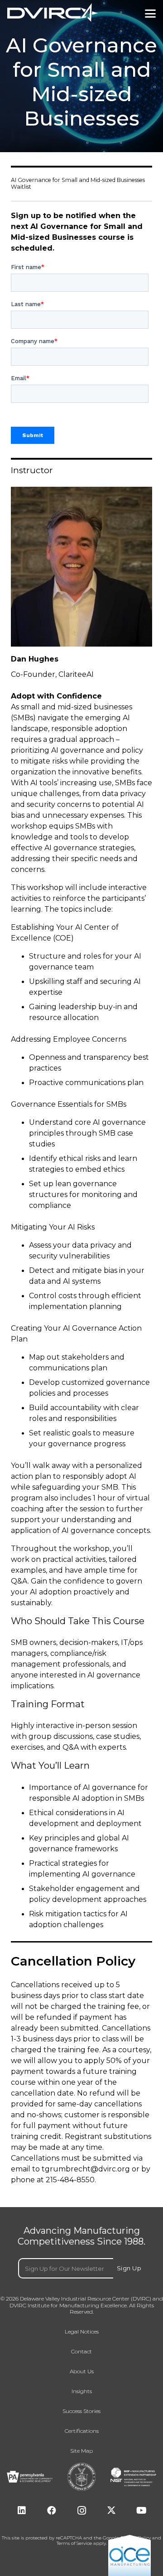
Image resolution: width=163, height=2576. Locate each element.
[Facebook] (52, 2511)
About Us (82, 2371)
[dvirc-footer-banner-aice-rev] (129, 2555)
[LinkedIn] (22, 2511)
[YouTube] (141, 2511)
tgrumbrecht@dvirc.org (86, 2169)
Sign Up (129, 2268)
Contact (81, 2352)
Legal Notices (82, 2332)
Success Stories (81, 2411)
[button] (150, 14)
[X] (111, 2511)
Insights (82, 2391)
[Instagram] (81, 2511)
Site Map (81, 2451)
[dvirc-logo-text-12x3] (53, 13)
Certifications (82, 2431)
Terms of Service (74, 2543)
